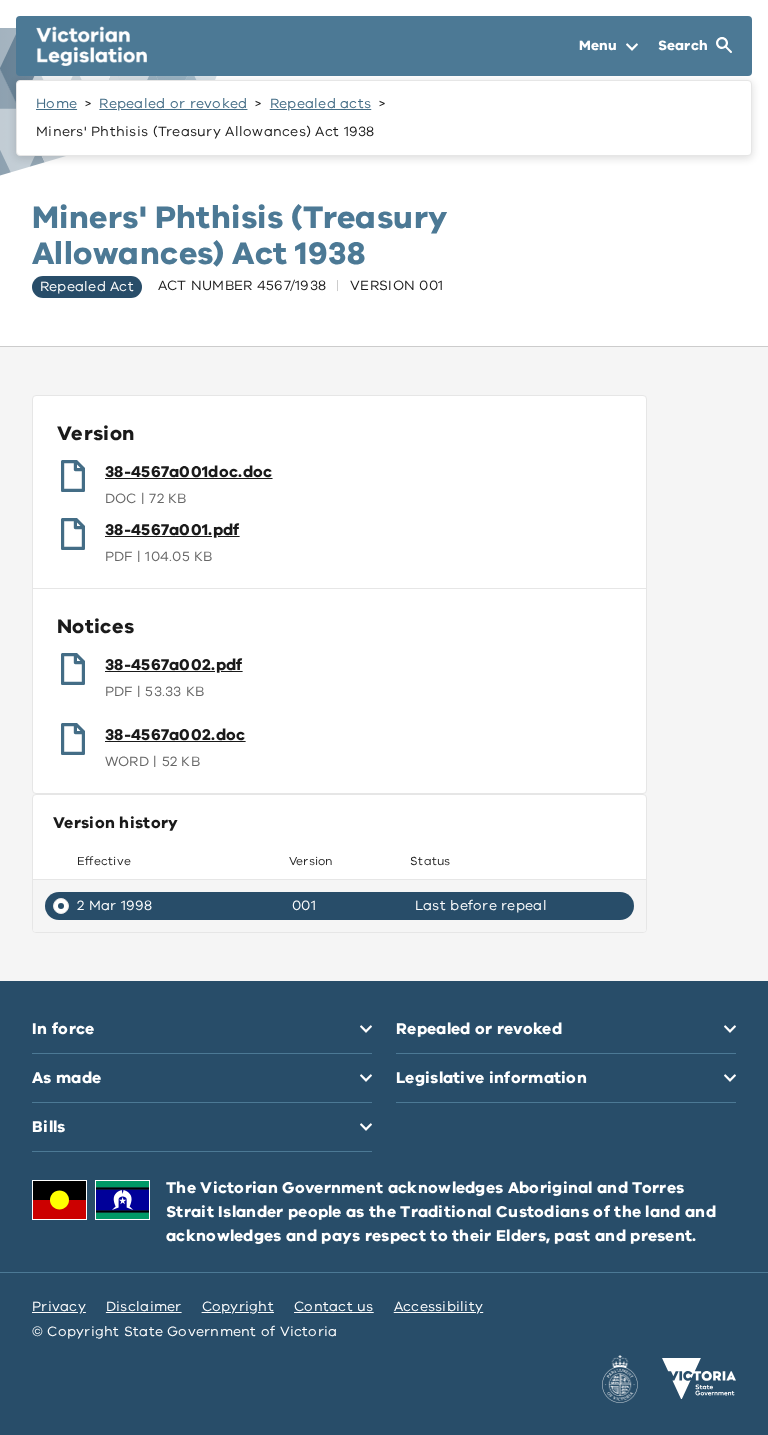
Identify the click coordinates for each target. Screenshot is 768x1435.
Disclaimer (144, 1306)
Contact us (334, 1306)
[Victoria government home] (699, 1379)
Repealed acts (321, 103)
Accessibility (439, 1306)
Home (56, 103)
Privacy (59, 1306)
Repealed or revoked (173, 103)
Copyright (238, 1306)
